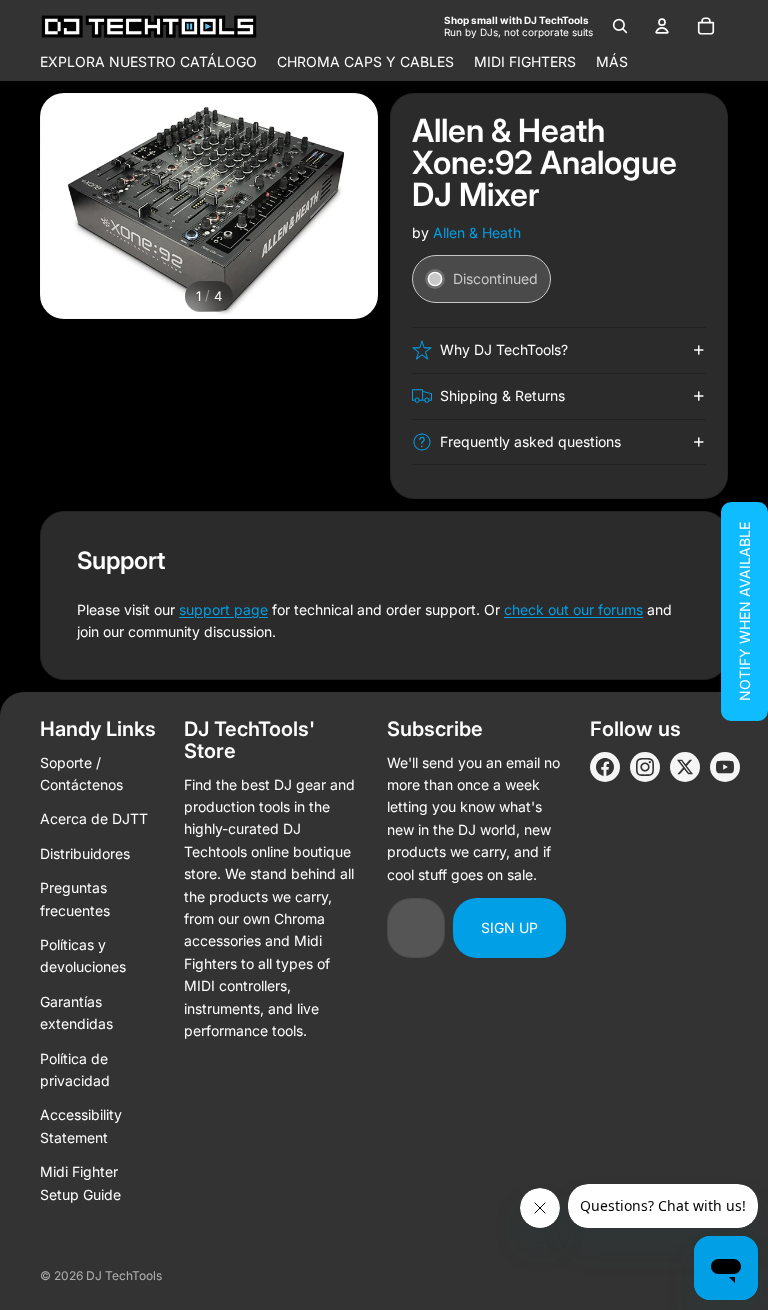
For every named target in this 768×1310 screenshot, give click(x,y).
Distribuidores (85, 853)
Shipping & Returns (502, 395)
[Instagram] (645, 767)
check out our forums (573, 609)
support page (223, 609)
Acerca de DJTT (94, 818)
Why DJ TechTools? (504, 349)
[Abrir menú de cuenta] (662, 26)
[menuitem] (612, 62)
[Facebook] (605, 767)
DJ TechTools (124, 1275)
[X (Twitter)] (685, 767)
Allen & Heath (477, 232)
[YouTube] (725, 767)
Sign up (509, 927)
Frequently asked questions (530, 441)
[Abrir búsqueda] (620, 26)
